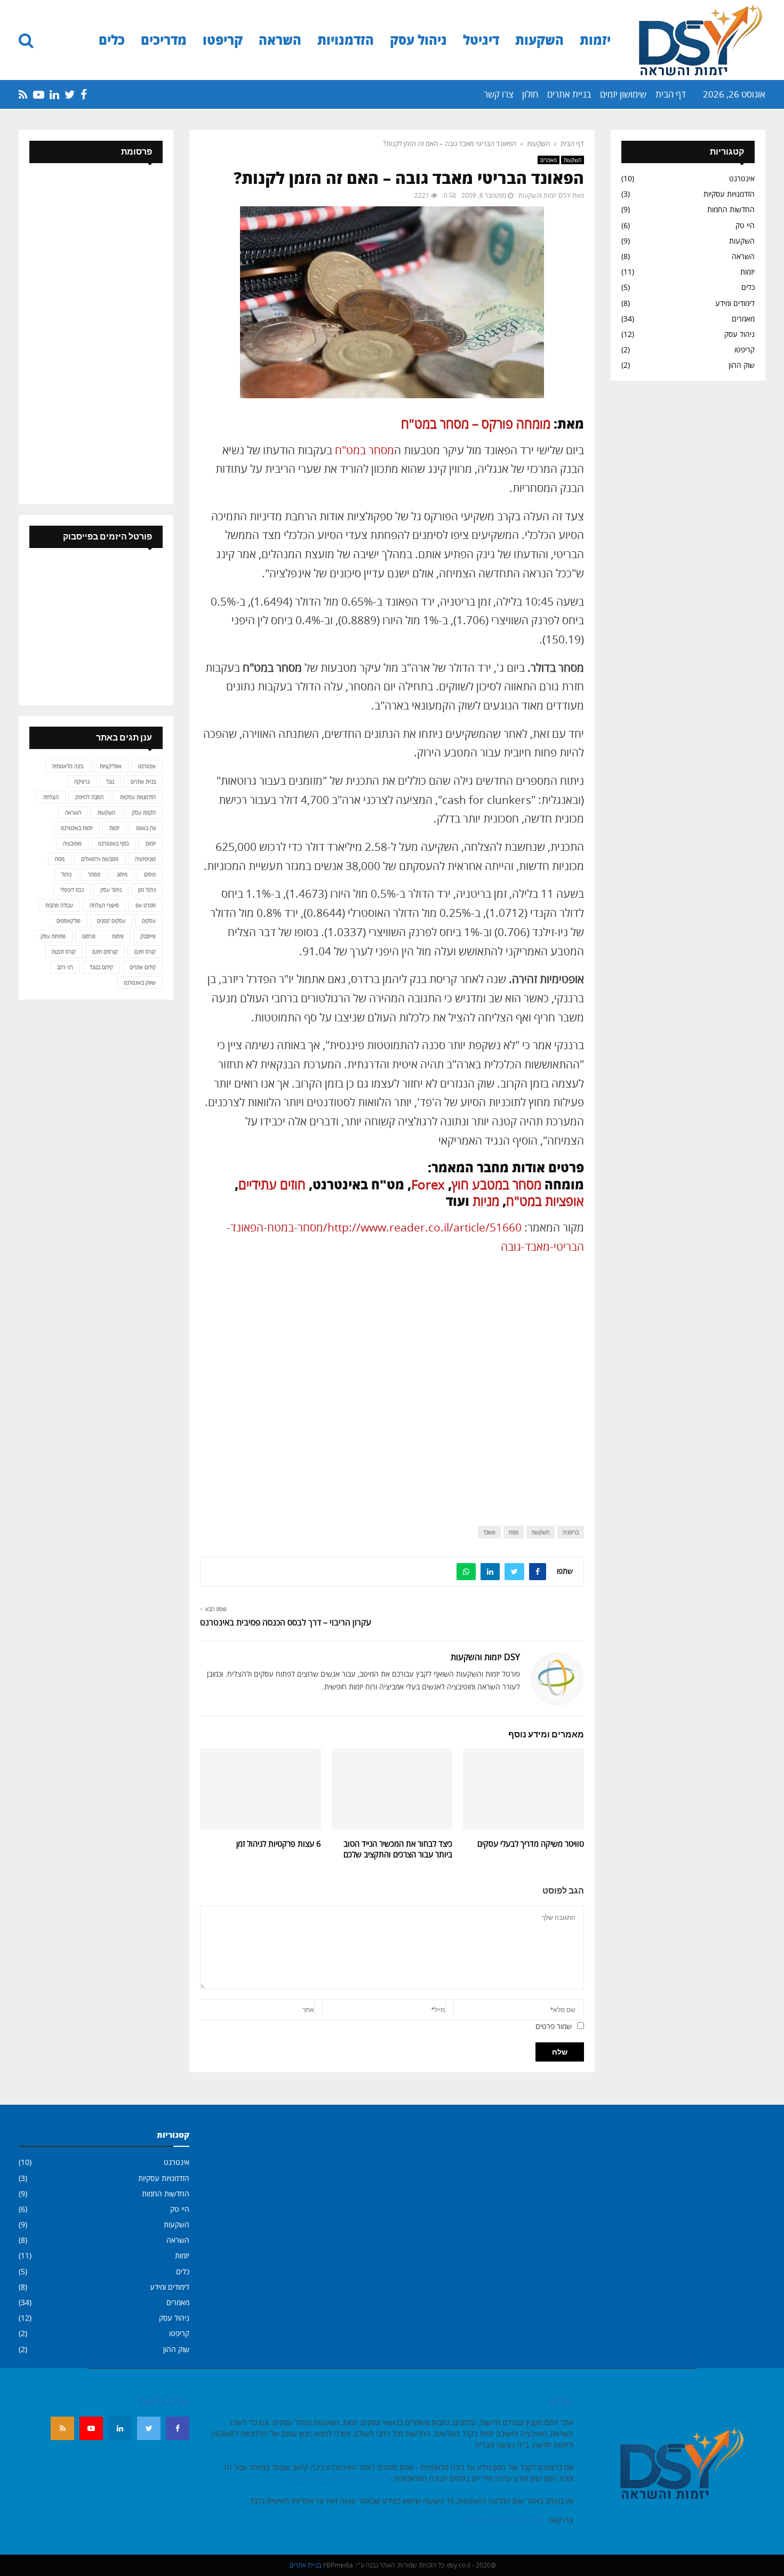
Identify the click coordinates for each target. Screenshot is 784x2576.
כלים (112, 40)
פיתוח (118, 936)
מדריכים (164, 40)
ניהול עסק (418, 40)
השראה (280, 40)
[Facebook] (178, 2428)
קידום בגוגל (101, 967)
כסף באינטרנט (114, 843)
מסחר (94, 874)
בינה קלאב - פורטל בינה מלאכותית (336, 2478)
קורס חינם (145, 952)
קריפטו (223, 40)
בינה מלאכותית (68, 766)
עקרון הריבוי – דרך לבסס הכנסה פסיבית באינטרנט (286, 1622)
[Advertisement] (392, 1382)
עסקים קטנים (111, 921)
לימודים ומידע (735, 303)
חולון (530, 94)
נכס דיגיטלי (72, 890)
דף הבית (671, 94)
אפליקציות (111, 766)
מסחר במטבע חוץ (497, 1184)
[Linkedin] (120, 2428)
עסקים (149, 921)
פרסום (89, 936)
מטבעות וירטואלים (100, 859)
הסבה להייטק (89, 797)
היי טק (745, 225)
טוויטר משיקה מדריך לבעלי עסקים (531, 1844)
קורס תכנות (64, 952)
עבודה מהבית (59, 905)
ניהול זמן (147, 890)
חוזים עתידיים (272, 1184)
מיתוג (122, 874)
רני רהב (65, 967)
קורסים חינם (105, 952)
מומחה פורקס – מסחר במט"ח (476, 424)
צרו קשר (498, 94)
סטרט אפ (146, 905)
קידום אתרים (143, 967)
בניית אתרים (569, 94)
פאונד (489, 1532)
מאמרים (549, 160)
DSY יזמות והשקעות (545, 195)
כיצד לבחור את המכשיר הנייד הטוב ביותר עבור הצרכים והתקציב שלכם (398, 1849)
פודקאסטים (69, 921)
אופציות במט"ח (545, 1201)
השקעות (539, 40)
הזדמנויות (346, 40)
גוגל (110, 782)
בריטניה (571, 1532)
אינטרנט (742, 178)
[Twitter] (149, 2428)
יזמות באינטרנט (77, 828)
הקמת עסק (144, 812)
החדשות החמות (731, 209)
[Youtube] (91, 2428)
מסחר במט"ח (365, 450)
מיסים (150, 874)
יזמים (151, 843)
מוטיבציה (72, 843)
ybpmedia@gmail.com (504, 2520)
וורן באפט (146, 828)
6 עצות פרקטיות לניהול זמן (279, 1844)
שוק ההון (742, 365)
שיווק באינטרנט (140, 983)
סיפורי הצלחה (104, 905)
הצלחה (51, 797)
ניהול (66, 874)
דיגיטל (481, 40)
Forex (428, 1184)
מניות (486, 1201)
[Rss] (62, 2428)
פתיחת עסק (53, 936)
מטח (514, 1532)
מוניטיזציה (145, 859)
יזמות (595, 40)
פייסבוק (148, 936)
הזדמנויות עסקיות (729, 194)
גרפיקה (82, 782)
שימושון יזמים (623, 94)
